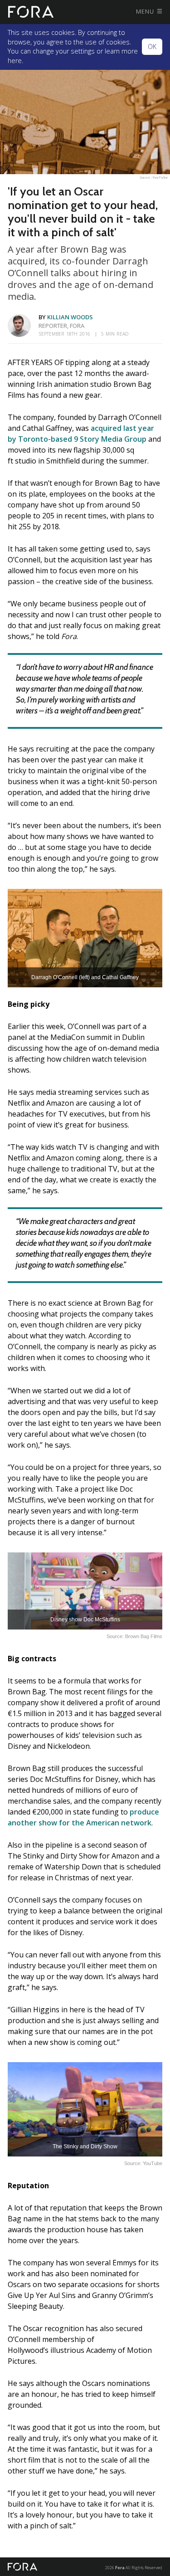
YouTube (160, 177)
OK (152, 46)
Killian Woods (70, 317)
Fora (120, 2568)
